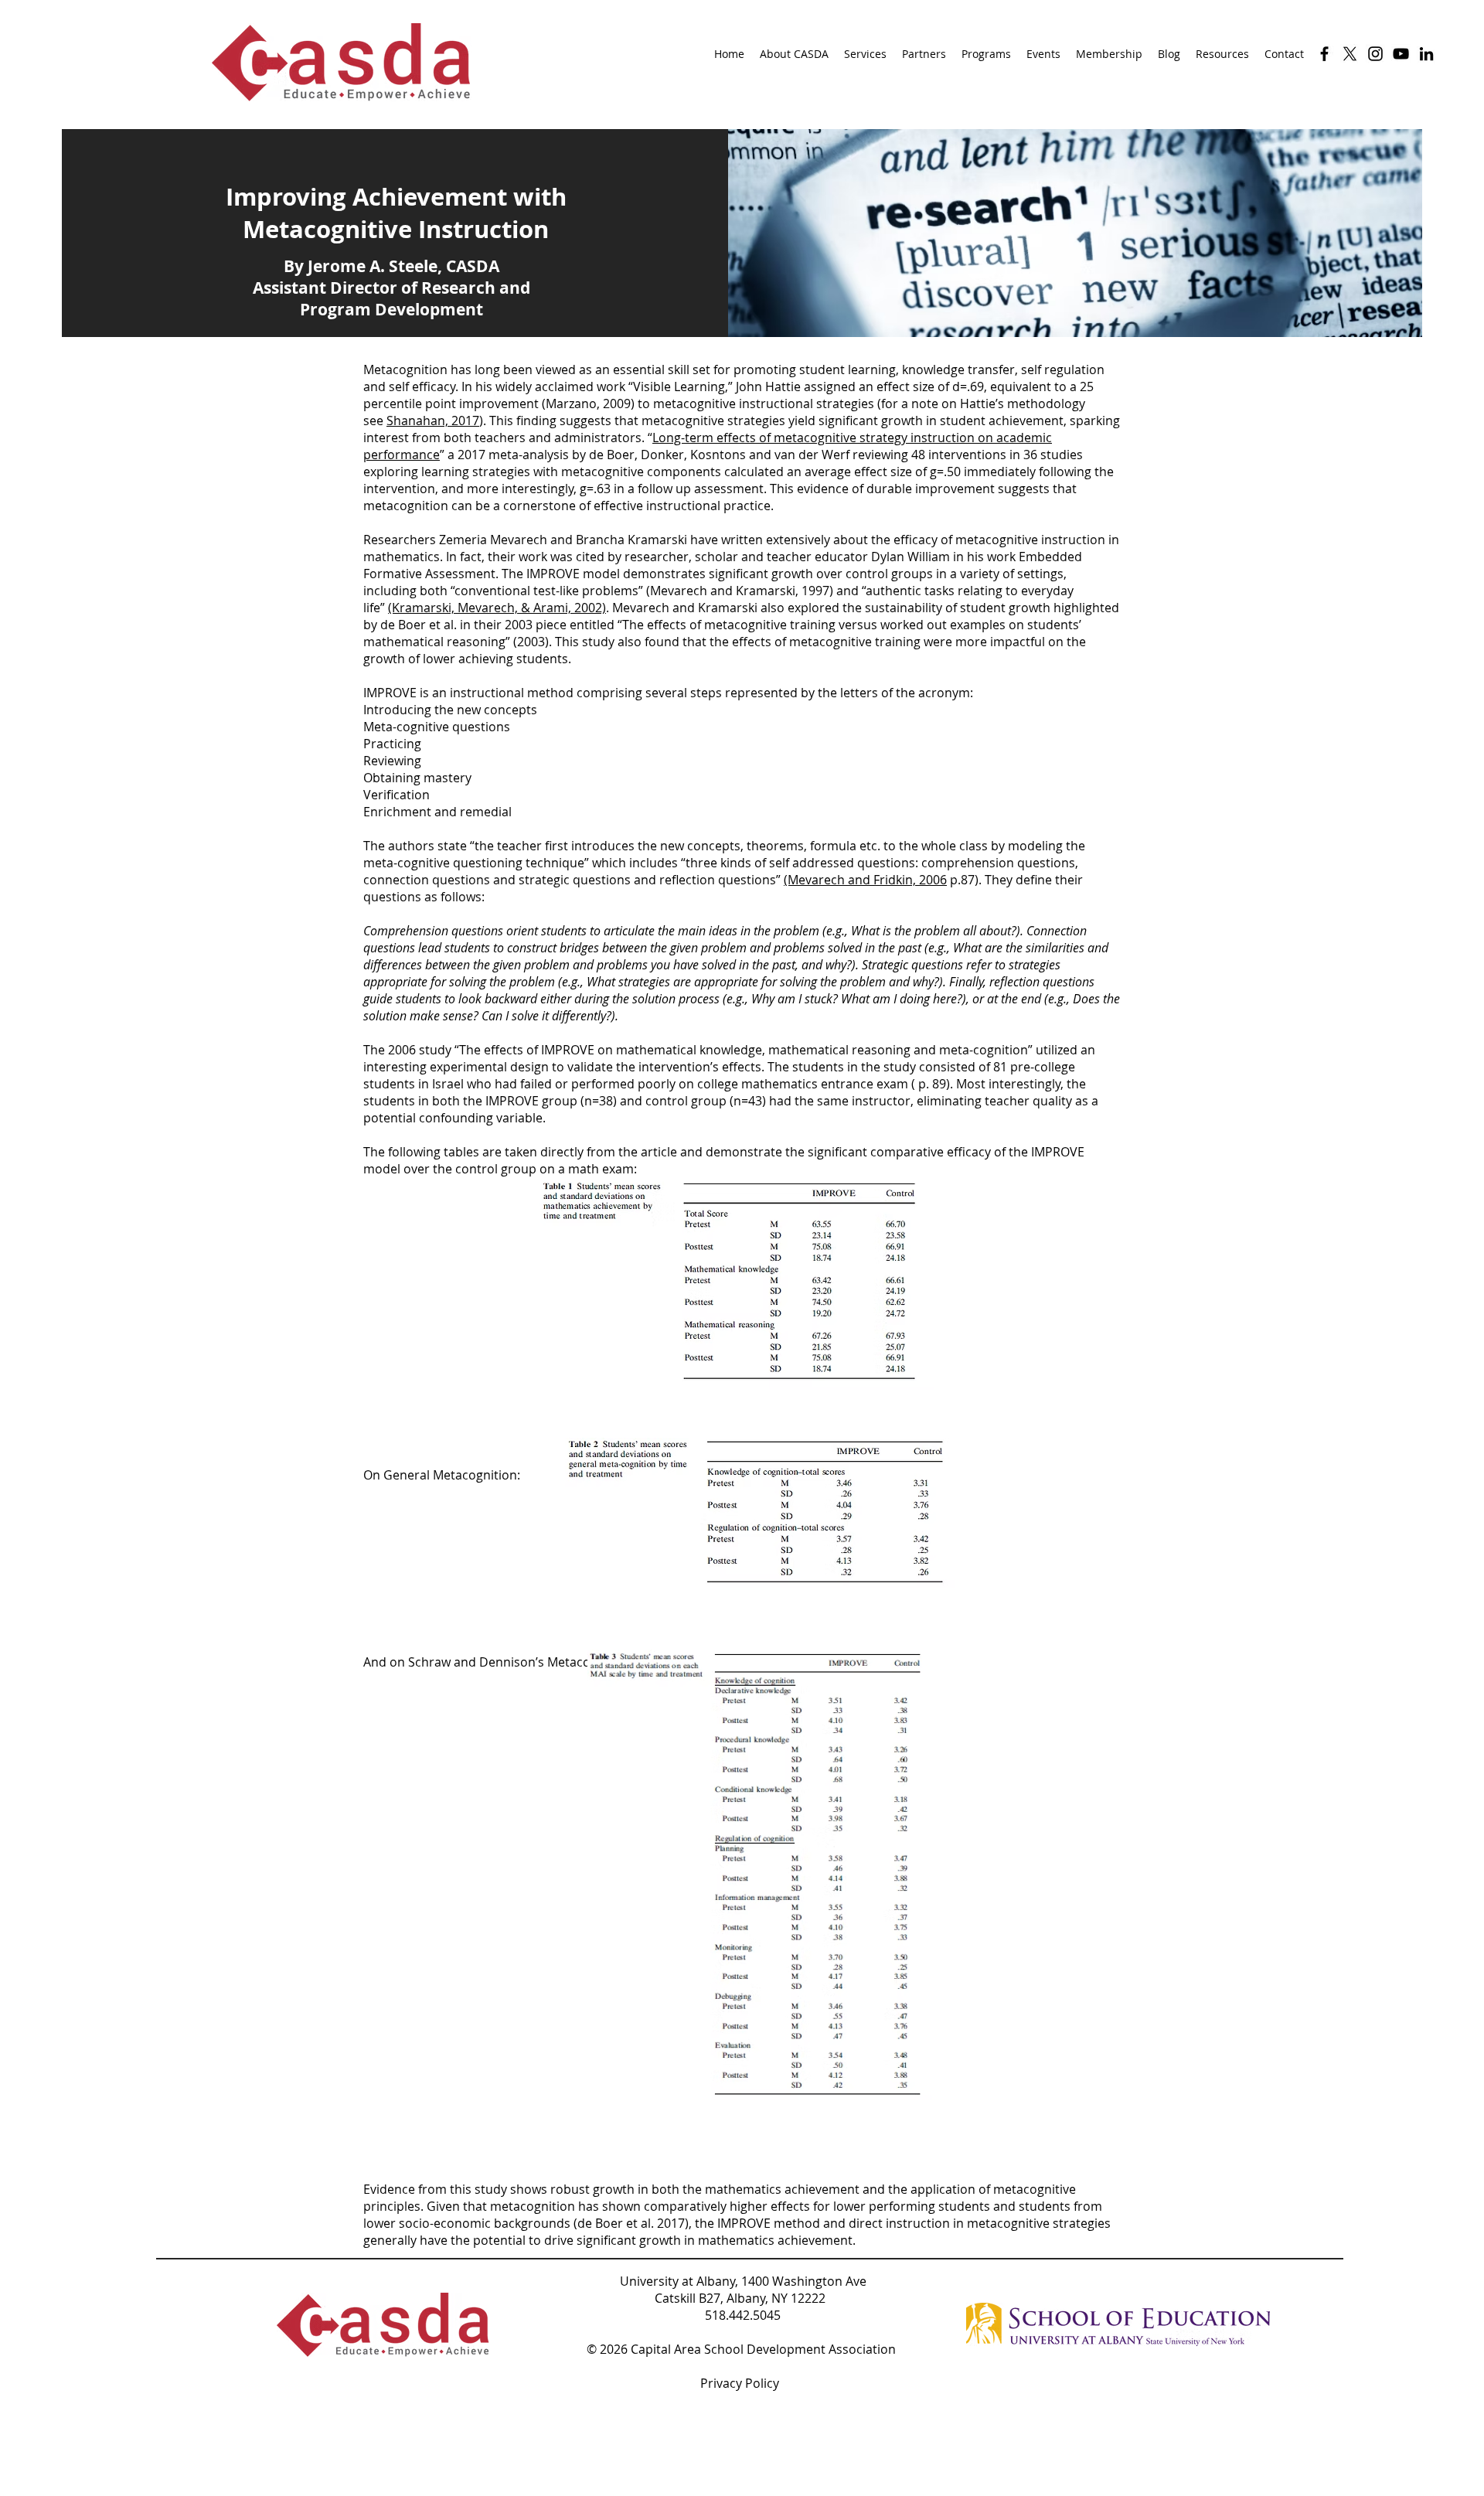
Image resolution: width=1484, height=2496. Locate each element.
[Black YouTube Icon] (1401, 54)
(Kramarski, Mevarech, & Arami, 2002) (497, 608)
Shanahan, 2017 (433, 421)
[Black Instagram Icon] (1375, 54)
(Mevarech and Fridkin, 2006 (865, 880)
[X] (1350, 54)
